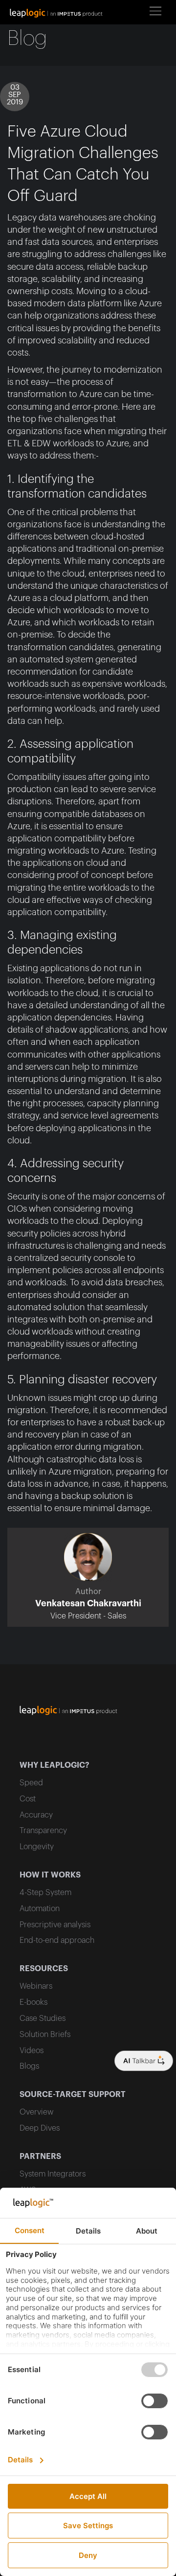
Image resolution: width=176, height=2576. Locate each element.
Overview (36, 2112)
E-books (33, 2002)
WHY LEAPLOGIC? (55, 1765)
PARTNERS (40, 2157)
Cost (28, 1799)
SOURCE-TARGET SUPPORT (73, 2095)
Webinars (36, 1986)
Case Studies (43, 2018)
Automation (40, 1909)
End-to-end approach (57, 1940)
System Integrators (53, 2174)
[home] (59, 12)
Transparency (43, 1831)
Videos (32, 2051)
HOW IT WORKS (50, 1875)
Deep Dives (40, 2128)
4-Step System (45, 1893)
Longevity (37, 1847)
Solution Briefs (45, 2035)
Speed (31, 1783)
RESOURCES (44, 1969)
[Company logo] (144, 2061)
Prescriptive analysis (55, 1925)
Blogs (29, 2066)
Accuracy (36, 1815)
